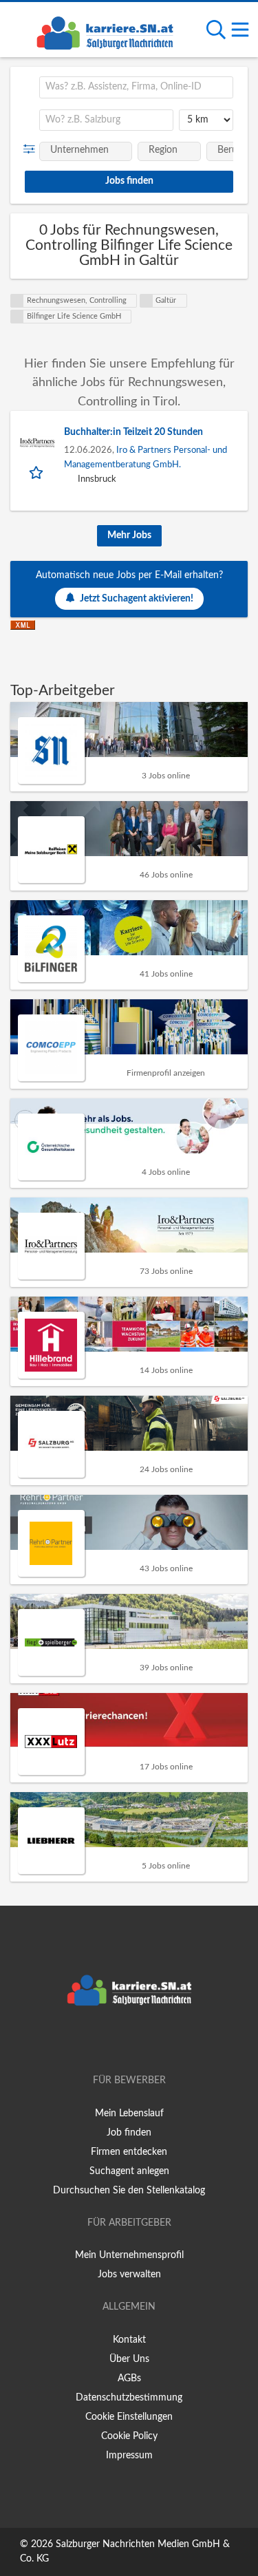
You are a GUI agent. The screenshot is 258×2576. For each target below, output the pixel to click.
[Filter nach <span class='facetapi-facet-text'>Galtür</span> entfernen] (147, 301)
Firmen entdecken (129, 2152)
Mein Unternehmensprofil (129, 2255)
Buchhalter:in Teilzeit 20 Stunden (133, 432)
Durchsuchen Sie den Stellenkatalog (129, 2191)
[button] (32, 149)
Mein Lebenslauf (129, 2114)
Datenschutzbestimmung (129, 2398)
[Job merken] (37, 472)
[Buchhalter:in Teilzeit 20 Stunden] (37, 443)
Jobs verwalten (129, 2275)
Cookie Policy (129, 2436)
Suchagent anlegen (129, 2171)
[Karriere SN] (105, 31)
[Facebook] (109, 2041)
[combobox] (136, 87)
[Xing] (132, 2041)
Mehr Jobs (129, 535)
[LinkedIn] (152, 2041)
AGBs (129, 2378)
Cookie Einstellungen (129, 2417)
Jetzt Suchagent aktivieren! (137, 599)
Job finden (129, 2133)
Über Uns (129, 2359)
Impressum (129, 2456)
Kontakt (129, 2340)
